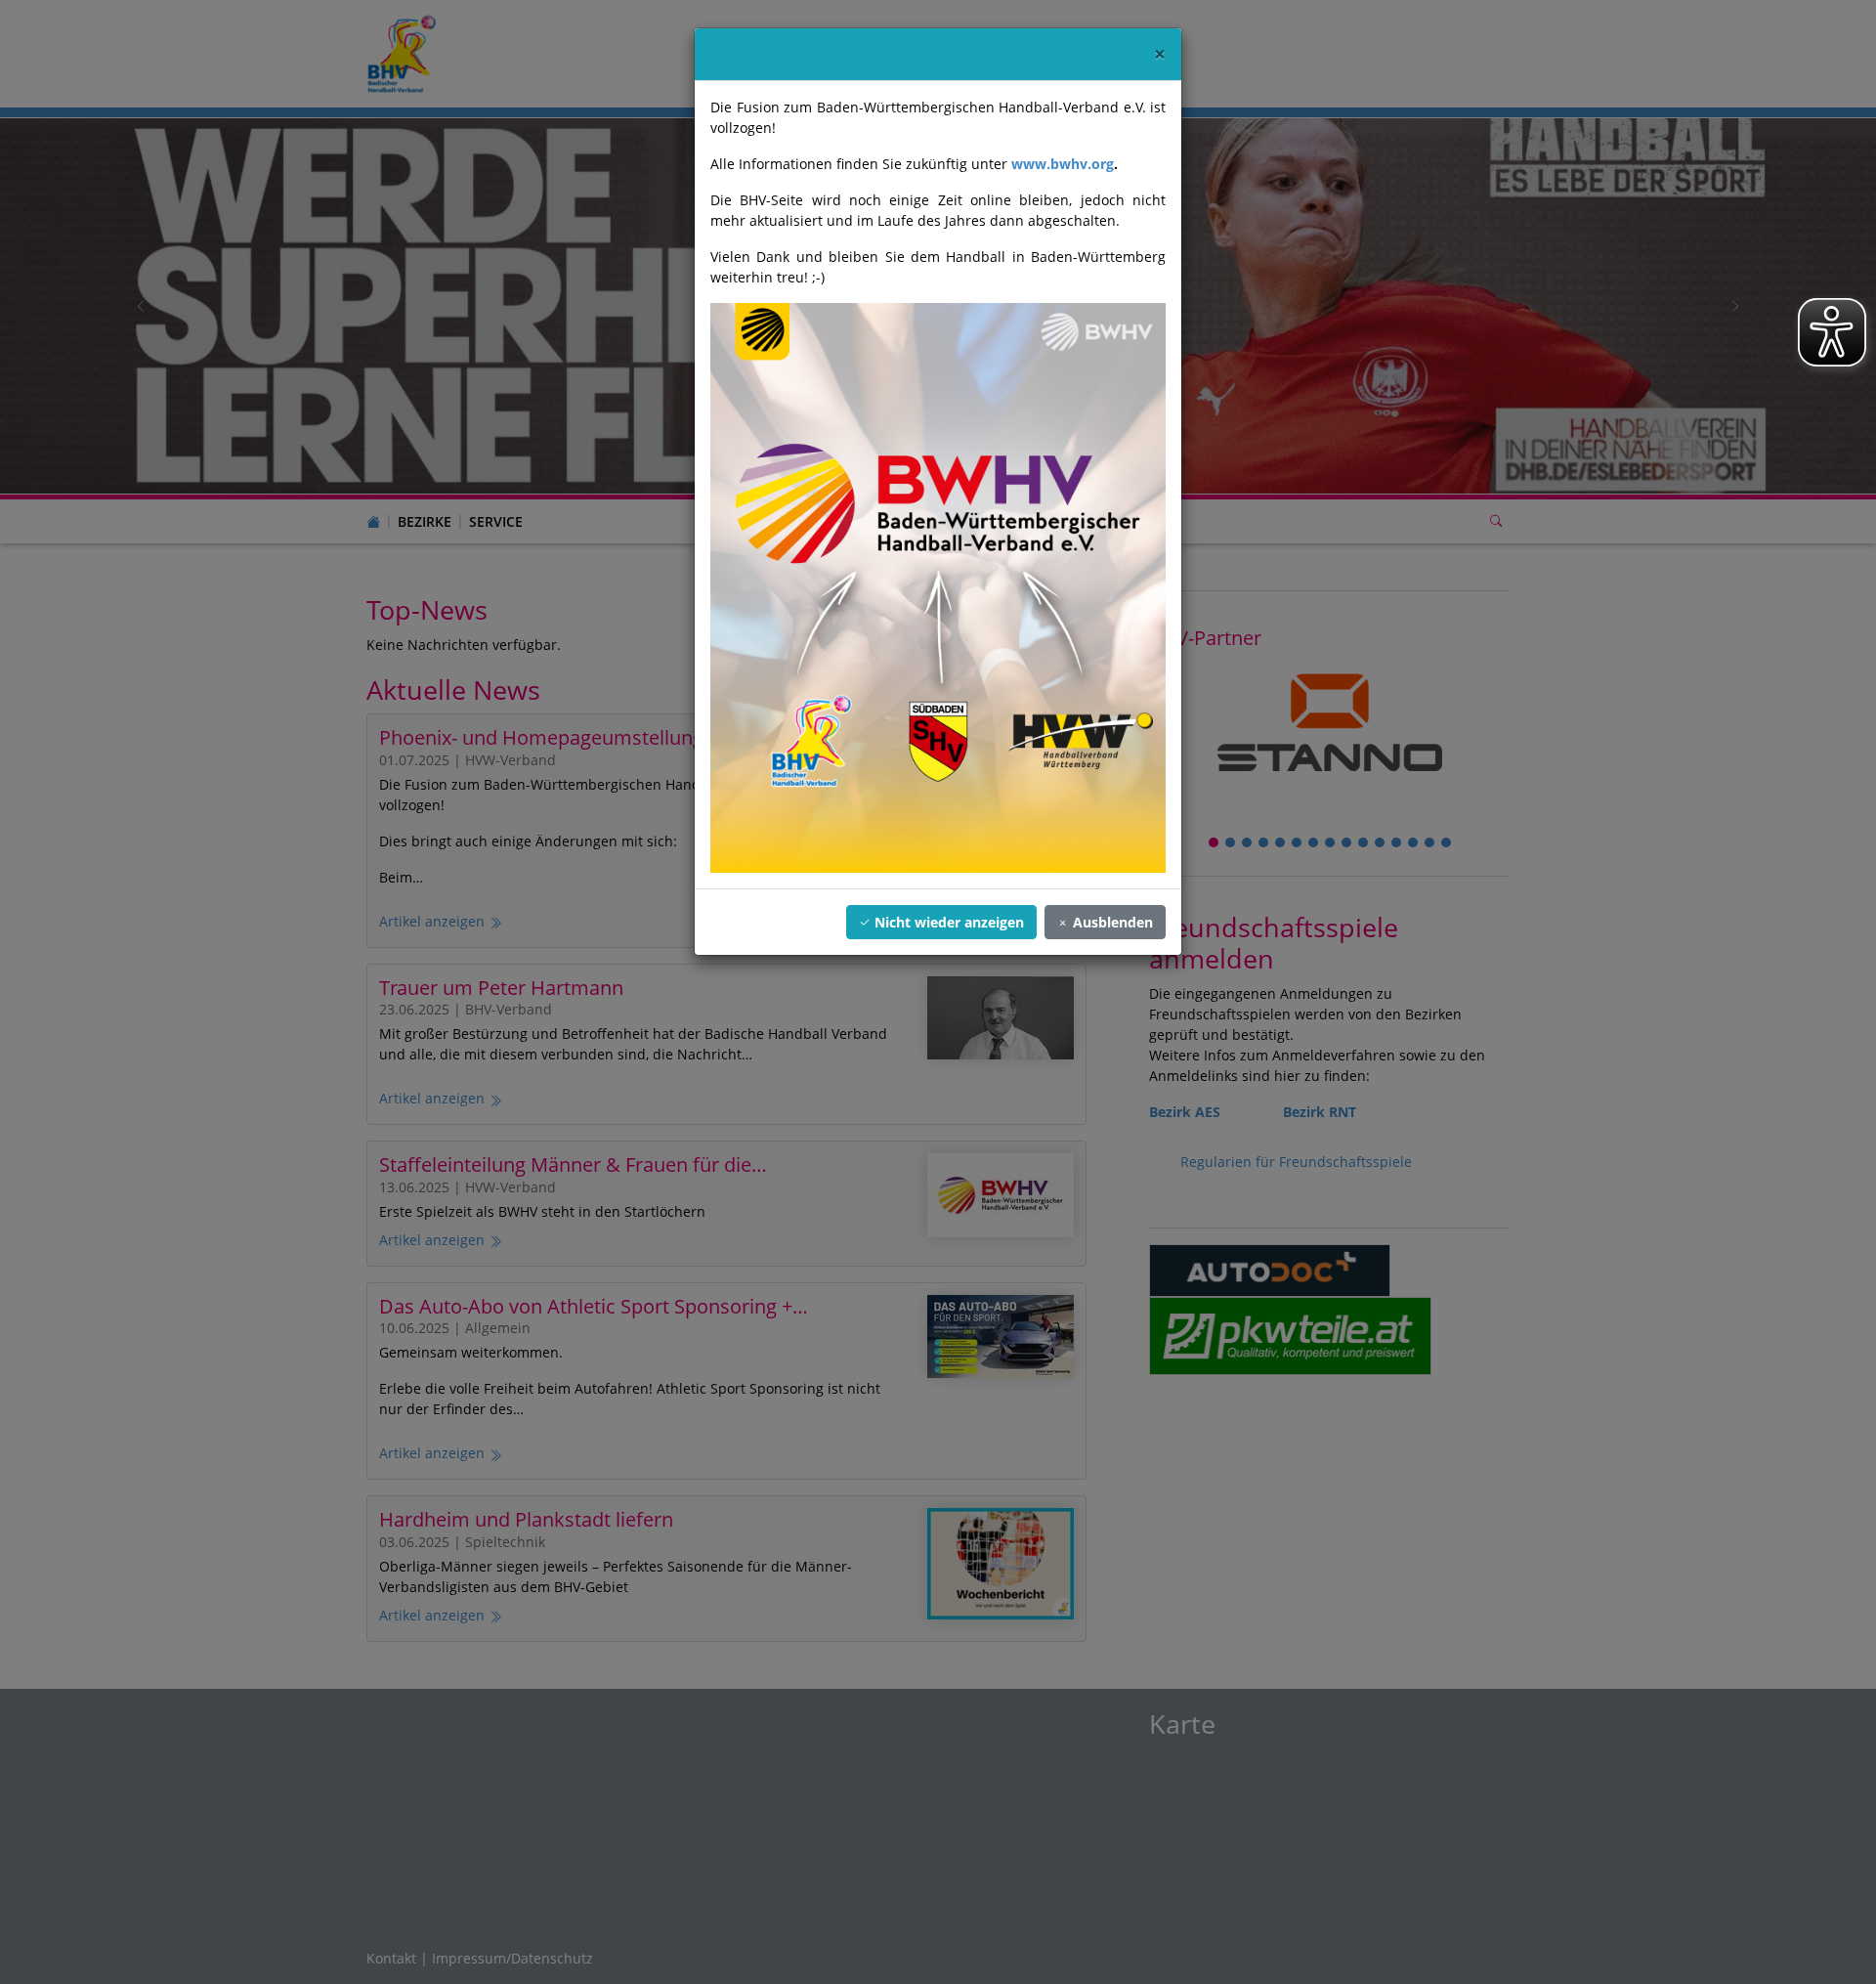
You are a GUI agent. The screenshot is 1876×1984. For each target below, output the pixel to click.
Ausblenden (1111, 922)
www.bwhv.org (1063, 164)
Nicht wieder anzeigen (947, 922)
